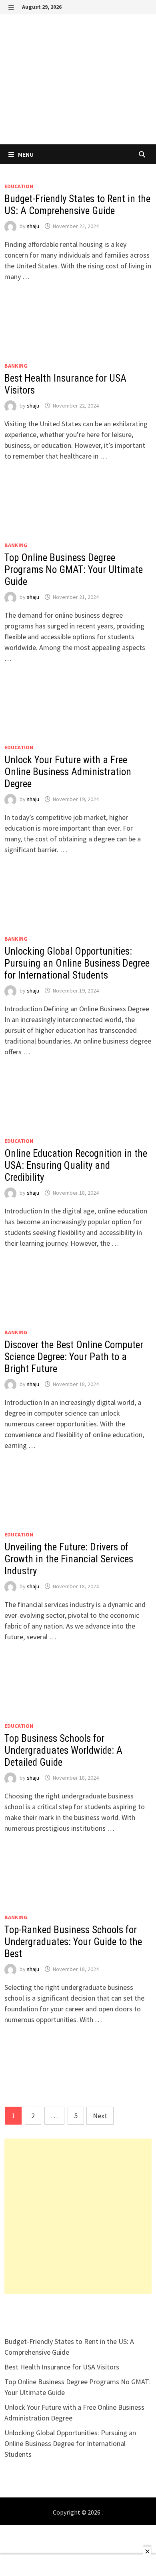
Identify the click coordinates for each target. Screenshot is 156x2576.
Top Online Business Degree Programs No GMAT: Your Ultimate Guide (74, 570)
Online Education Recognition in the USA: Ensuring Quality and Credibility (76, 1165)
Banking (16, 366)
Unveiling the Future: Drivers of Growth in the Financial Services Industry (69, 1559)
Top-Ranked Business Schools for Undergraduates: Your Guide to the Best (73, 1942)
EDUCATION (19, 186)
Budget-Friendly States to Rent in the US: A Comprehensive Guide (77, 205)
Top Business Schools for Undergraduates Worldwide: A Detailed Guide (63, 1750)
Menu (25, 154)
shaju (33, 226)
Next (100, 2116)
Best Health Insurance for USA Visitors (62, 2367)
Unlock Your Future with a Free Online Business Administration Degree (68, 772)
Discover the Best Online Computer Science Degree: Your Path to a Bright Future (74, 1357)
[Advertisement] (78, 2216)
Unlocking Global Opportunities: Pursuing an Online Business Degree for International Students (77, 963)
